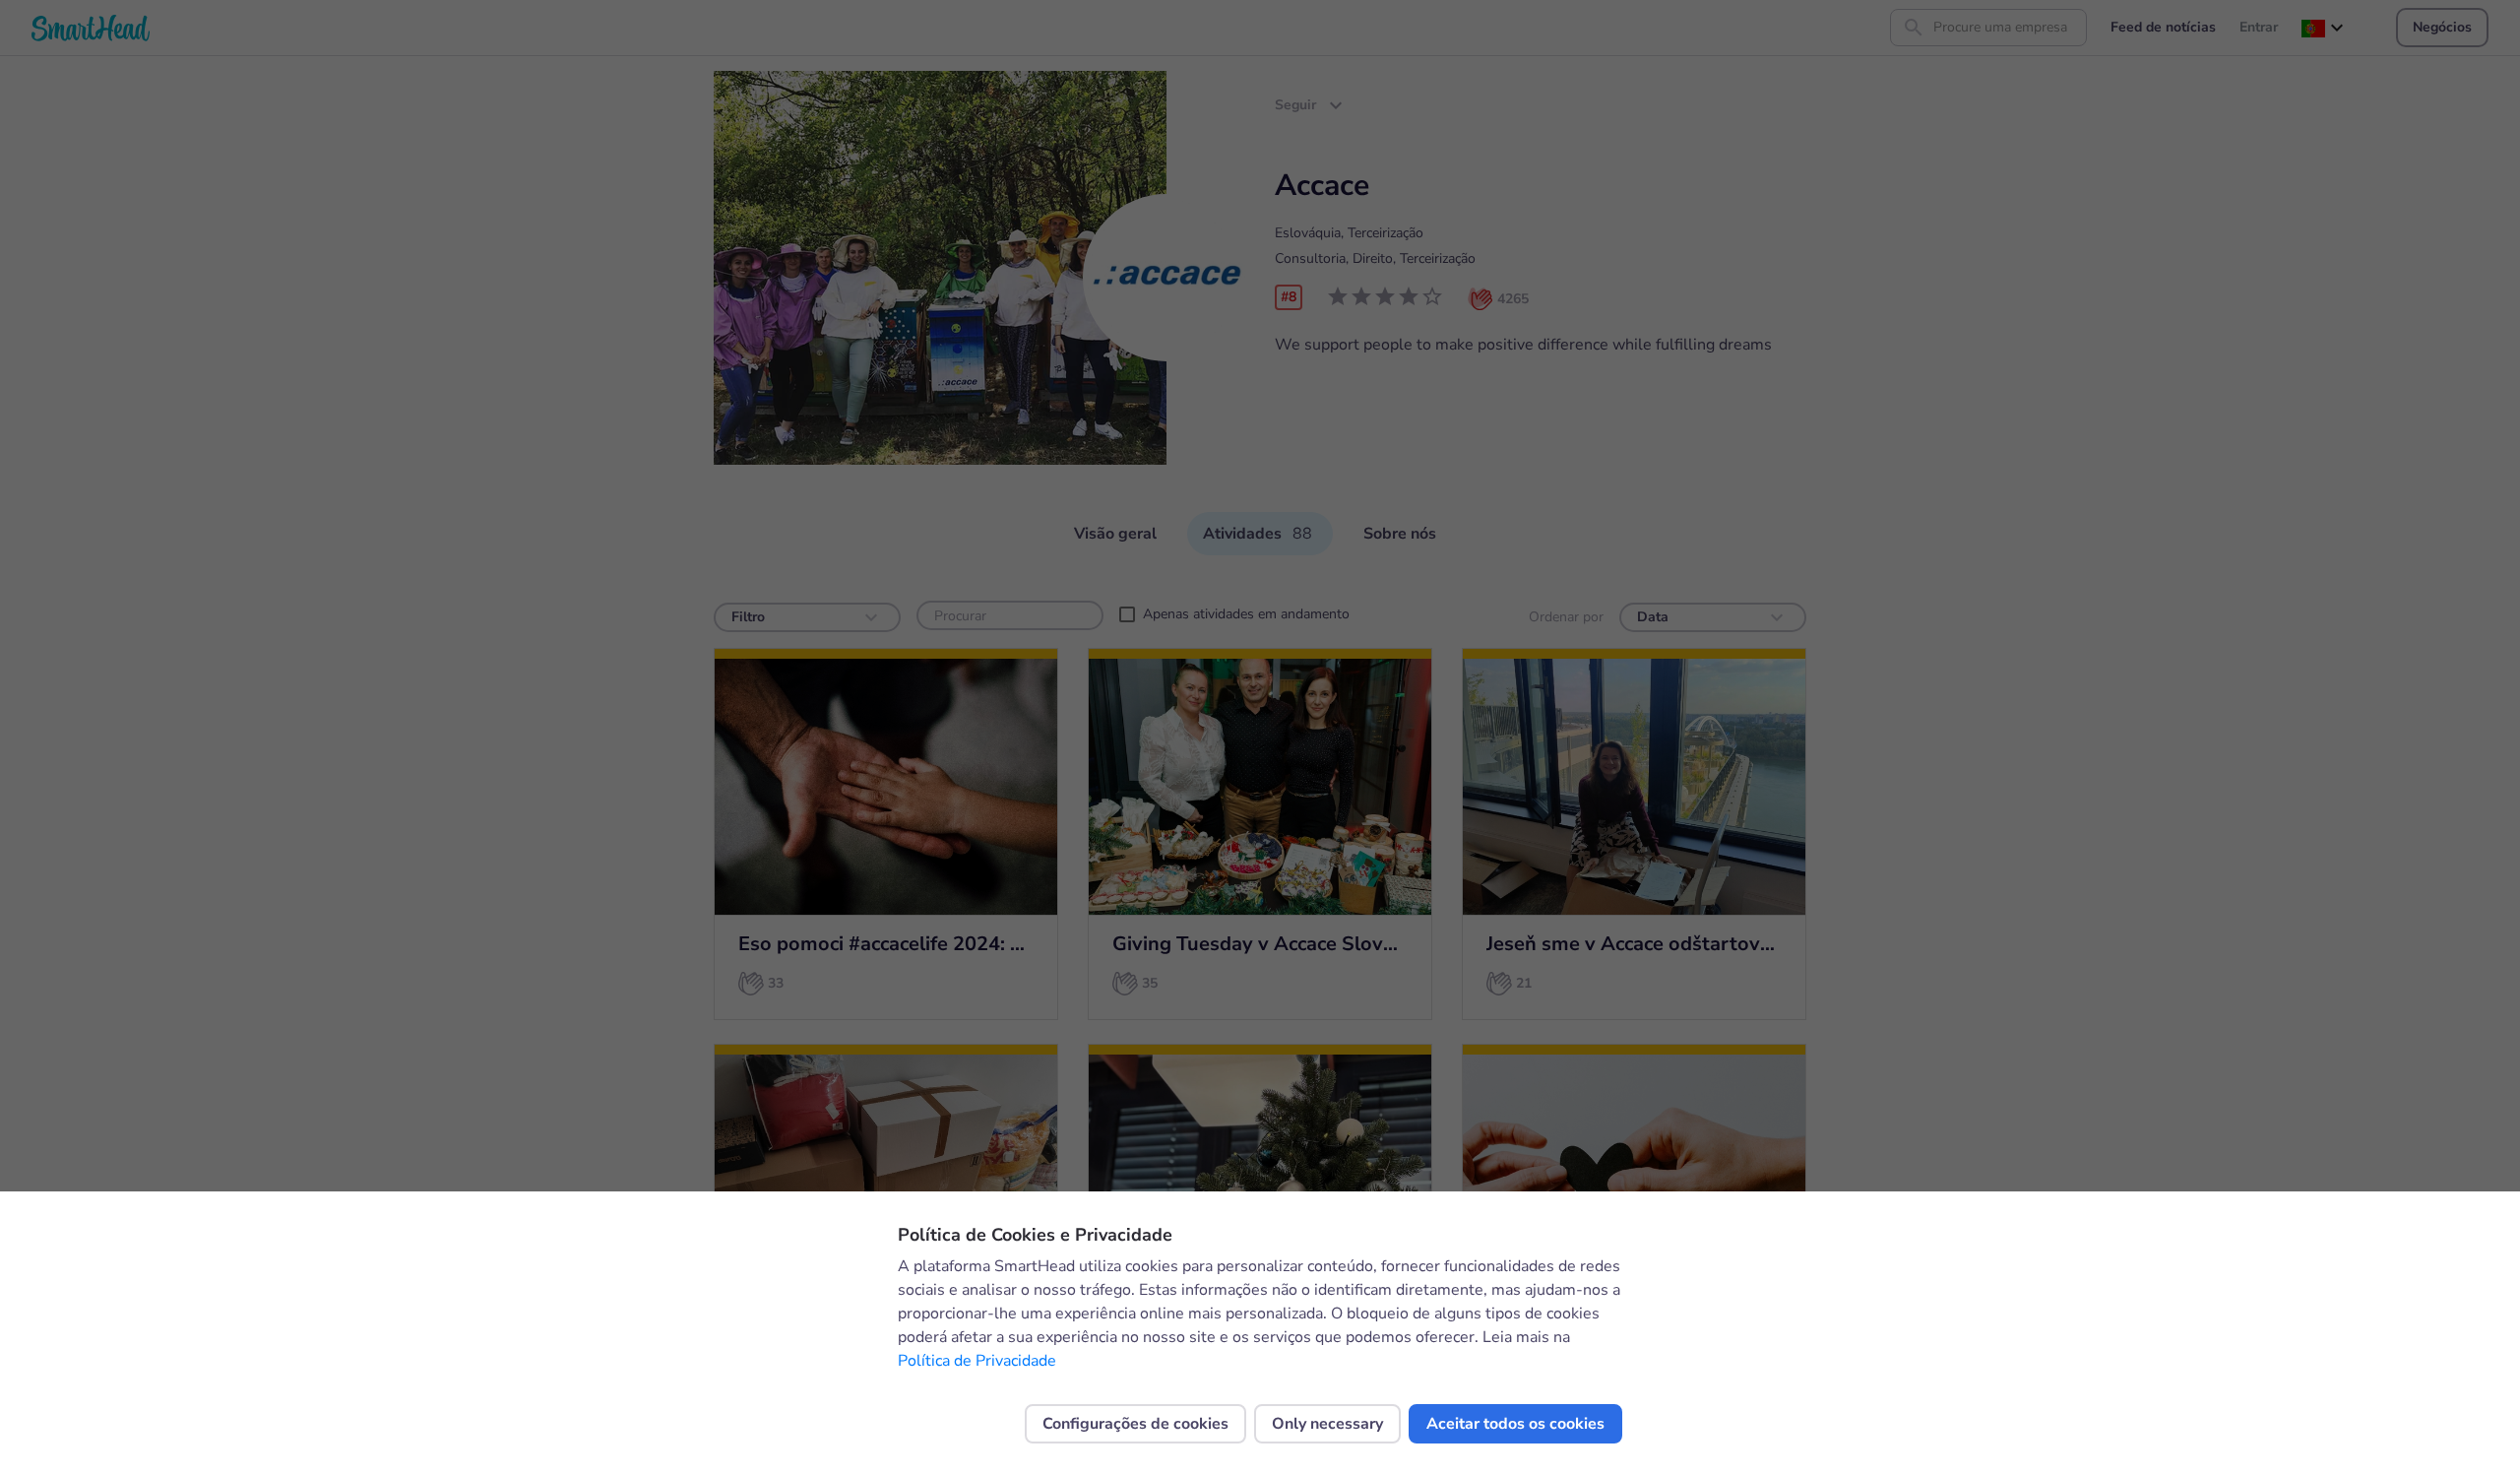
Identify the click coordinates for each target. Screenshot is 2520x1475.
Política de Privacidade (977, 1361)
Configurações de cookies (1135, 1424)
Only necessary (1327, 1424)
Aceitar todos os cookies (1515, 1424)
